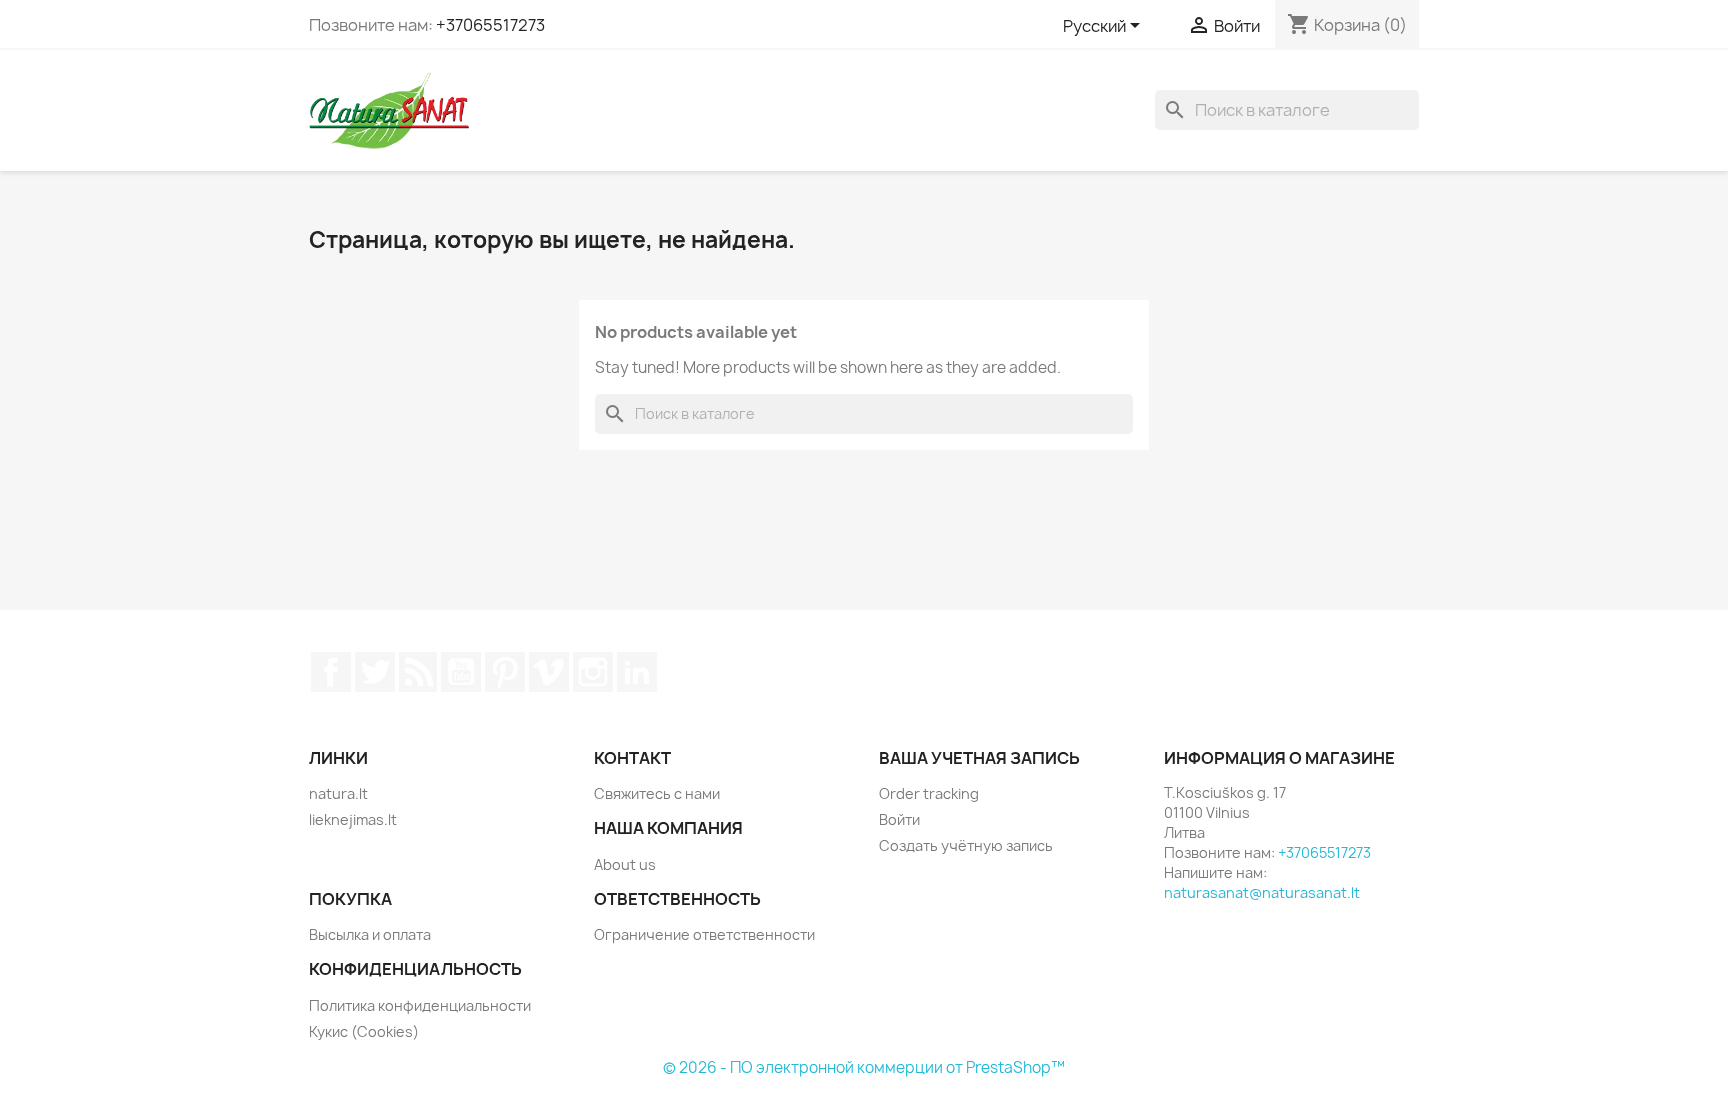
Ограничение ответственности (704, 934)
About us (625, 864)
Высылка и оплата (370, 934)
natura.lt (338, 793)
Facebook (331, 672)
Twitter (375, 672)
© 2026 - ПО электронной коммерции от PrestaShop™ (864, 1067)
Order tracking (929, 793)
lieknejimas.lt (353, 819)
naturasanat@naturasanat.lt (1262, 892)
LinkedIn (637, 672)
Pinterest (505, 672)
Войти (899, 819)
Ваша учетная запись (979, 758)
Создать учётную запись (966, 845)
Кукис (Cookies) (364, 1031)
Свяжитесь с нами (657, 793)
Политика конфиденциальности (420, 1005)
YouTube (461, 672)
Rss (418, 672)
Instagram (593, 672)
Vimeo (549, 672)
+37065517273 (490, 25)
